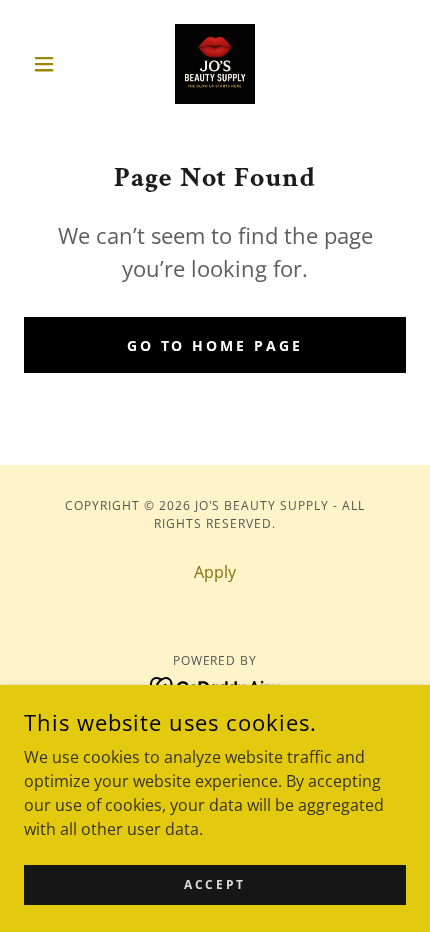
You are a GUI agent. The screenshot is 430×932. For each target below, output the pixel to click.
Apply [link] (215, 572)
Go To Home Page (215, 345)
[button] (52, 64)
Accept (214, 884)
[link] (215, 64)
